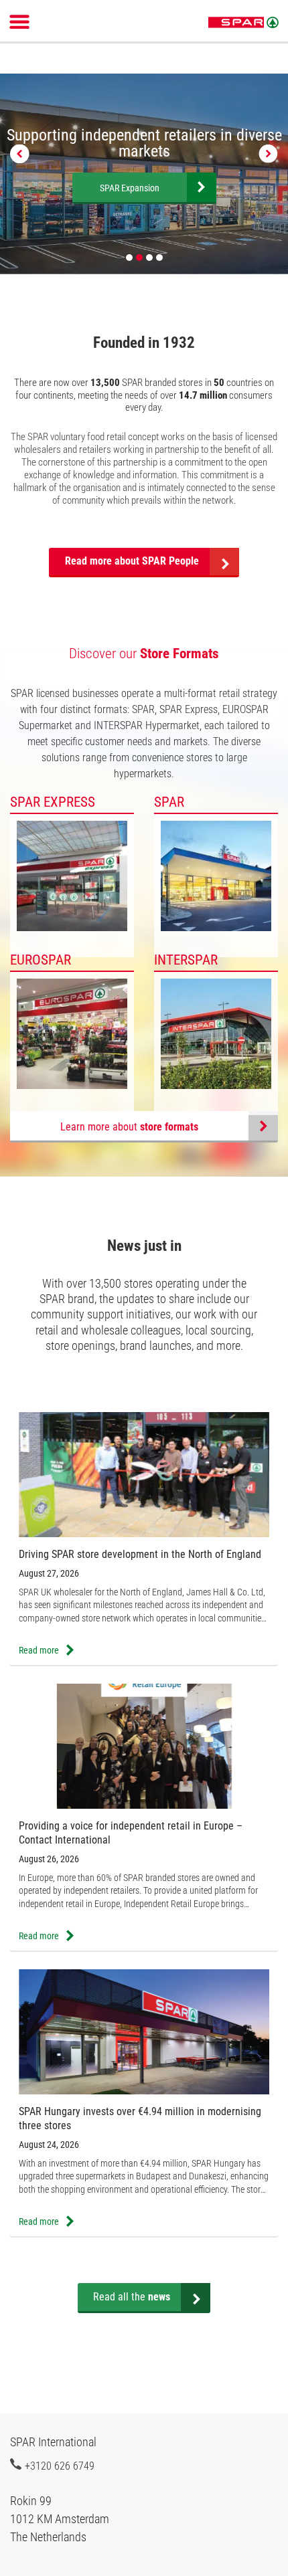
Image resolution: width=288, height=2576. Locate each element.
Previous (20, 154)
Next (268, 154)
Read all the (132, 2297)
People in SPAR (143, 188)
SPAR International (243, 23)
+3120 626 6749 (60, 2466)
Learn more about (129, 1127)
